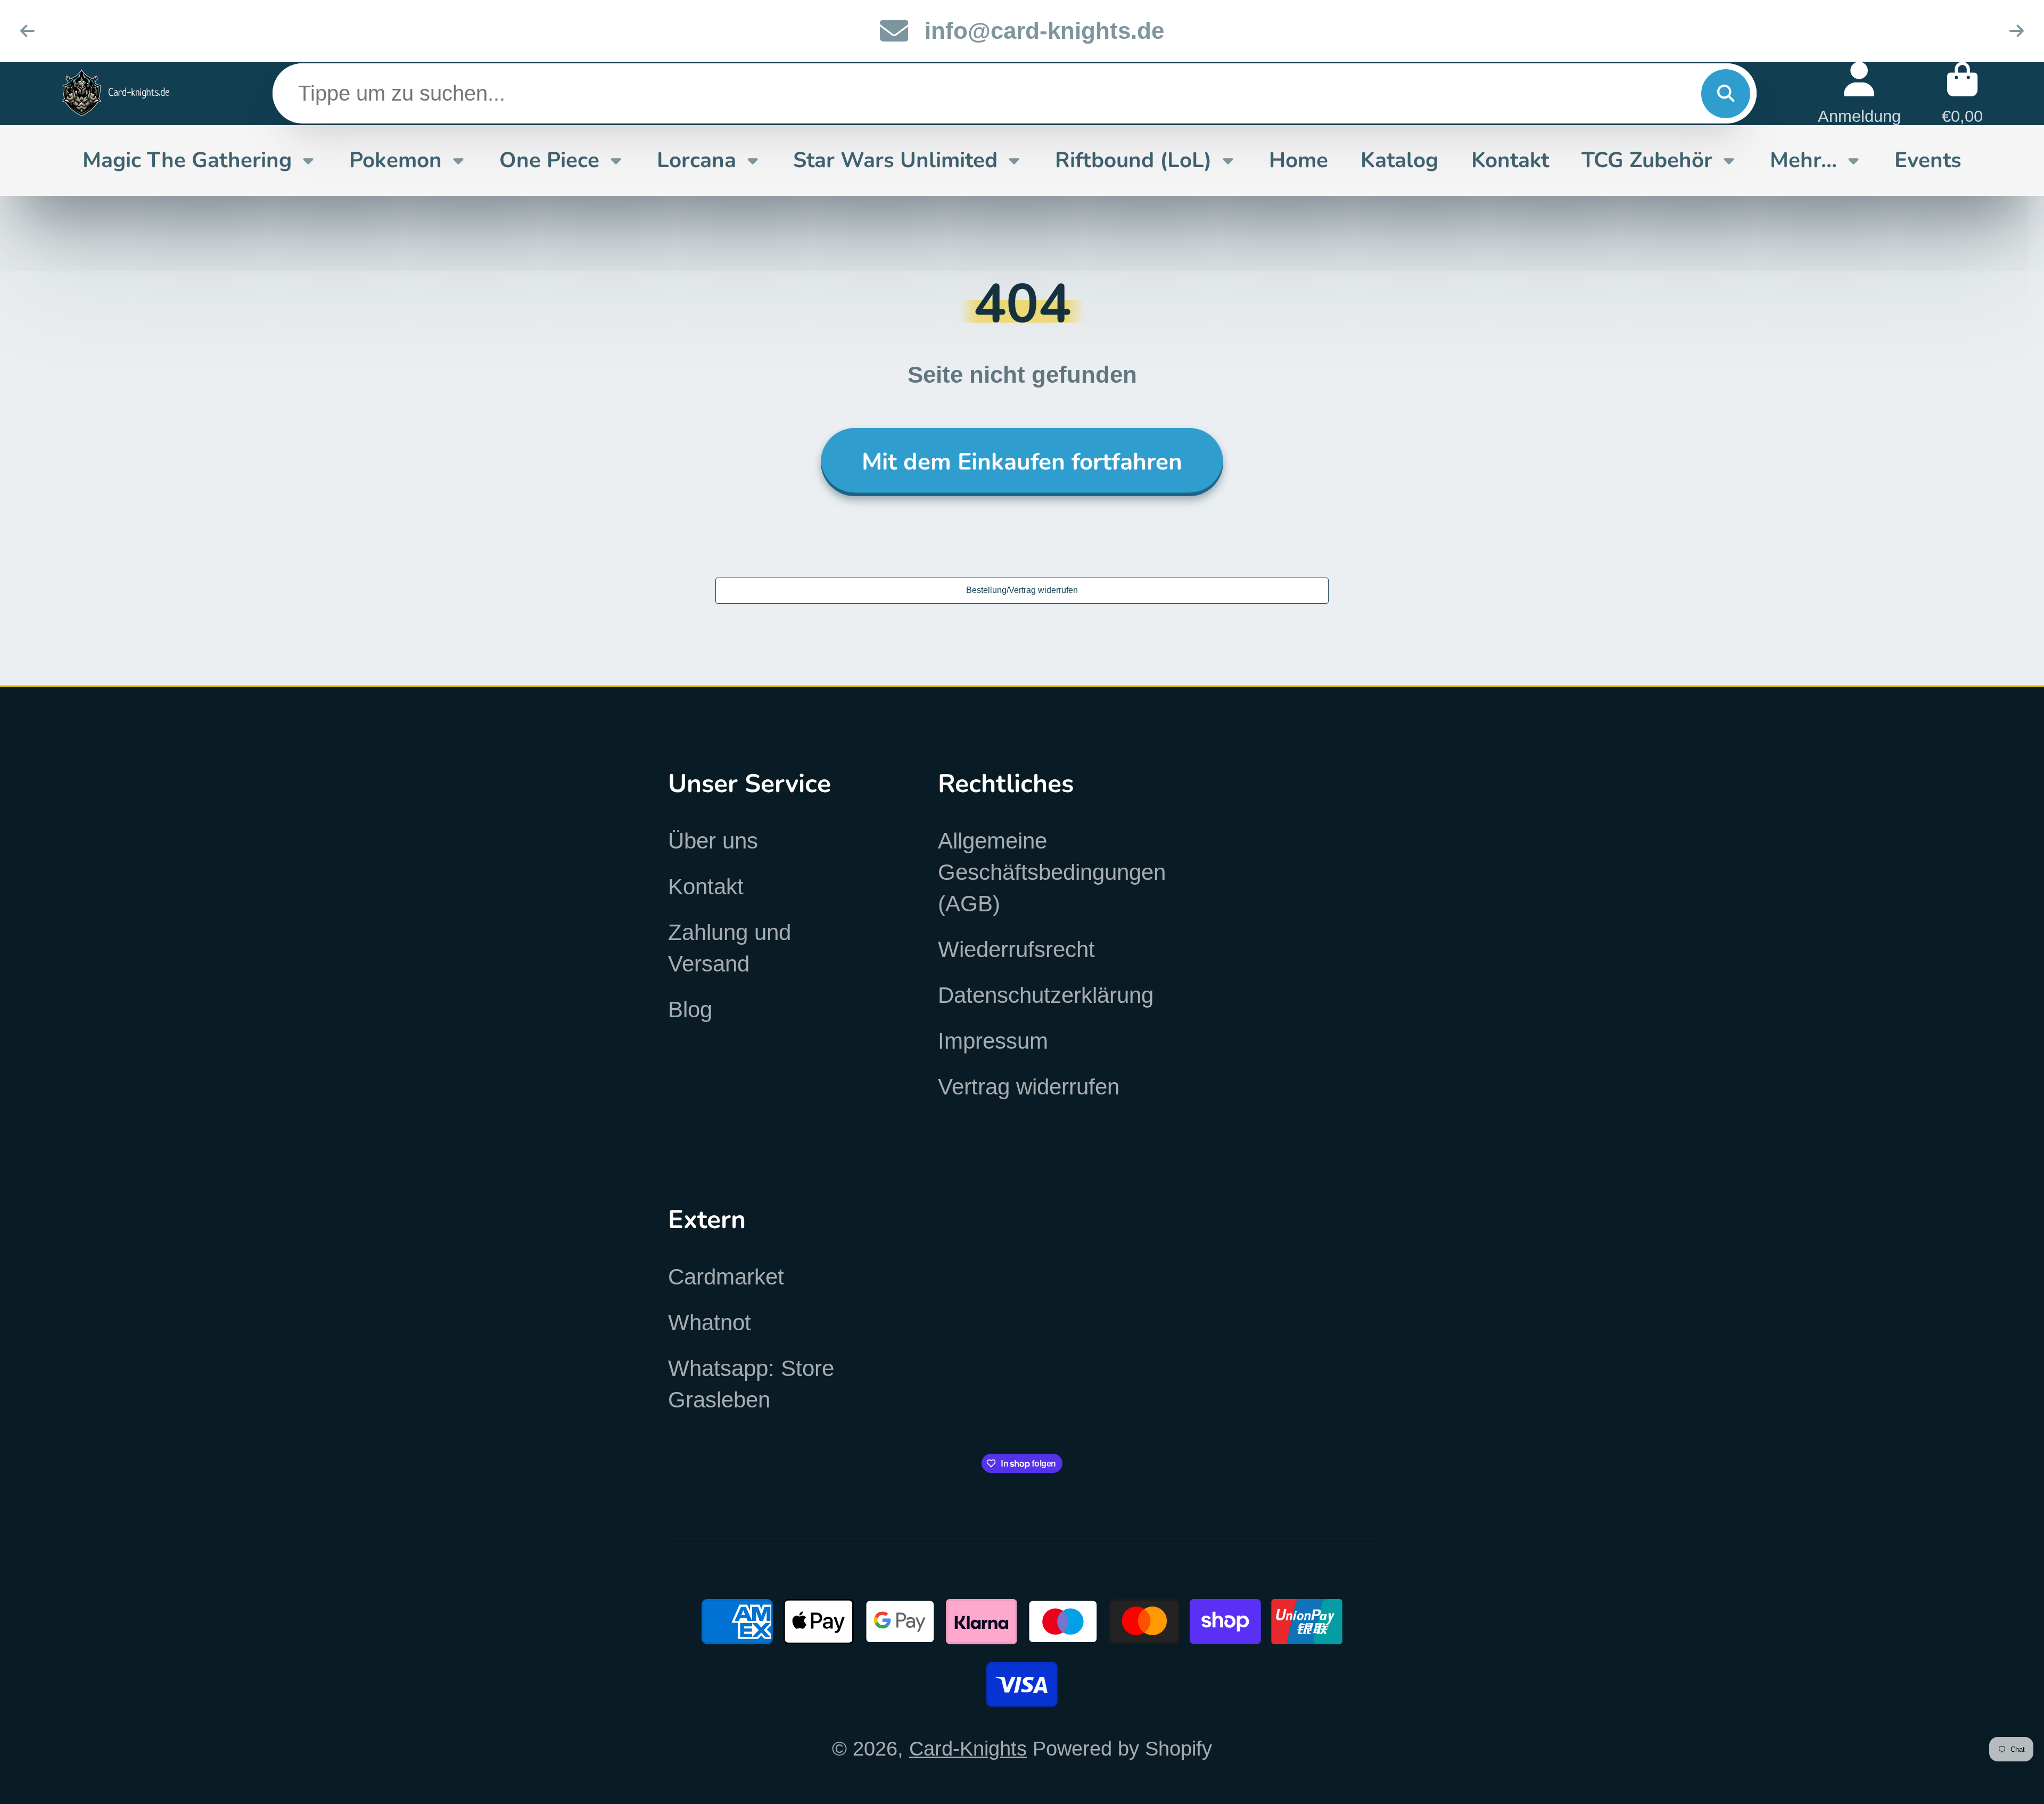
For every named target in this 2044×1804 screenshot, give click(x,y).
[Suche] (1726, 93)
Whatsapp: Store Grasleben (751, 1384)
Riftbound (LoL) (1133, 160)
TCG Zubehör (1647, 160)
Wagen (1962, 93)
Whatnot (710, 1323)
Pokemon (395, 160)
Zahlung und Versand (730, 948)
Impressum (993, 1041)
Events (1928, 160)
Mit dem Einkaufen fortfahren (1022, 462)
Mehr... (1803, 160)
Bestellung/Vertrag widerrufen (1022, 590)
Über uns (713, 841)
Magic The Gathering (187, 160)
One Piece (549, 160)
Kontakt (1510, 160)
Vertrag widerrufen (1029, 1087)
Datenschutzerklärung (1046, 995)
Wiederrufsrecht (1016, 949)
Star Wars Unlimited (895, 160)
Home (1299, 160)
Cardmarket (726, 1277)
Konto (1859, 93)
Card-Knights (968, 1748)
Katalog (1399, 160)
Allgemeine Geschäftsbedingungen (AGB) (1052, 872)
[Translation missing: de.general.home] (116, 93)
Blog (690, 1010)
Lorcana (697, 160)
